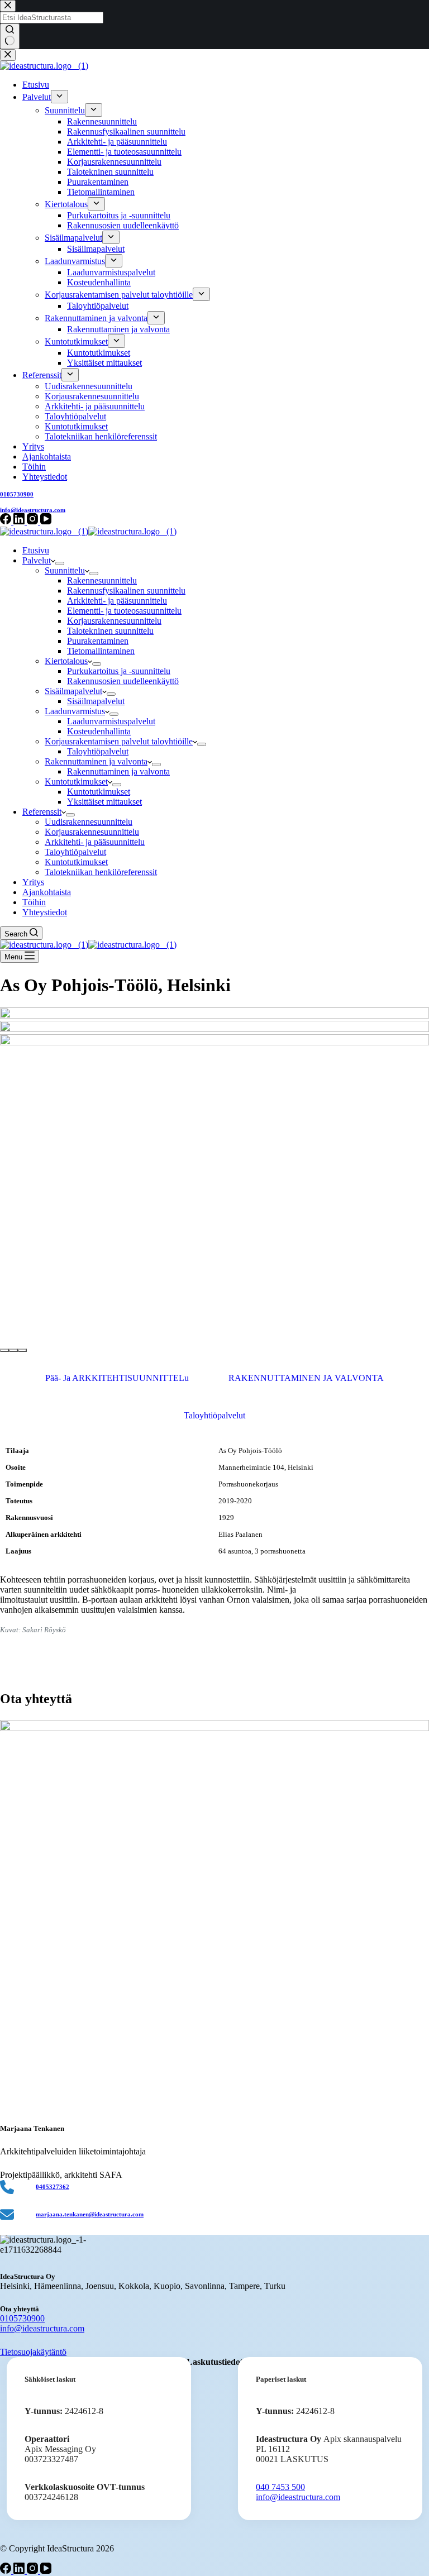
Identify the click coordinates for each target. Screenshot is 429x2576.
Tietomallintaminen (101, 651)
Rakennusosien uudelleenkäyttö (123, 681)
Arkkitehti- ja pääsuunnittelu (117, 601)
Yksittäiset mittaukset (104, 802)
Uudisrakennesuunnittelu (89, 822)
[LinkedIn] (20, 2571)
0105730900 (22, 2318)
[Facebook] (7, 2571)
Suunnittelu (65, 570)
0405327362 (53, 2187)
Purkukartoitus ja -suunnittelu (119, 671)
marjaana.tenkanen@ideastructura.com (90, 2214)
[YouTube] (46, 2571)
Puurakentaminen (98, 641)
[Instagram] (34, 2571)
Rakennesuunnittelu (102, 580)
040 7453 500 (280, 2487)
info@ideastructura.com (42, 2328)
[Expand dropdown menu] (60, 563)
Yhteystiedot (45, 912)
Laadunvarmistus (75, 711)
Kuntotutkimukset (76, 782)
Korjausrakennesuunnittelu (114, 621)
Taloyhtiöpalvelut (98, 751)
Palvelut (37, 560)
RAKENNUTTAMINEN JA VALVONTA (306, 1378)
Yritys (33, 882)
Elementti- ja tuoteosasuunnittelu (124, 611)
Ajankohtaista (47, 892)
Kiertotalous (66, 661)
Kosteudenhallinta (99, 731)
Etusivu (36, 550)
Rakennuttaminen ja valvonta (96, 761)
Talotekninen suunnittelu (110, 631)
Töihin (34, 902)
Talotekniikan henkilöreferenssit (101, 872)
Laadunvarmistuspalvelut (111, 721)
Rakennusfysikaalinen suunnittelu (126, 591)
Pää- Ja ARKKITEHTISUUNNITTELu (117, 1378)
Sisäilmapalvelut (73, 691)
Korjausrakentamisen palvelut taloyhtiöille (119, 741)
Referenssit (42, 812)
